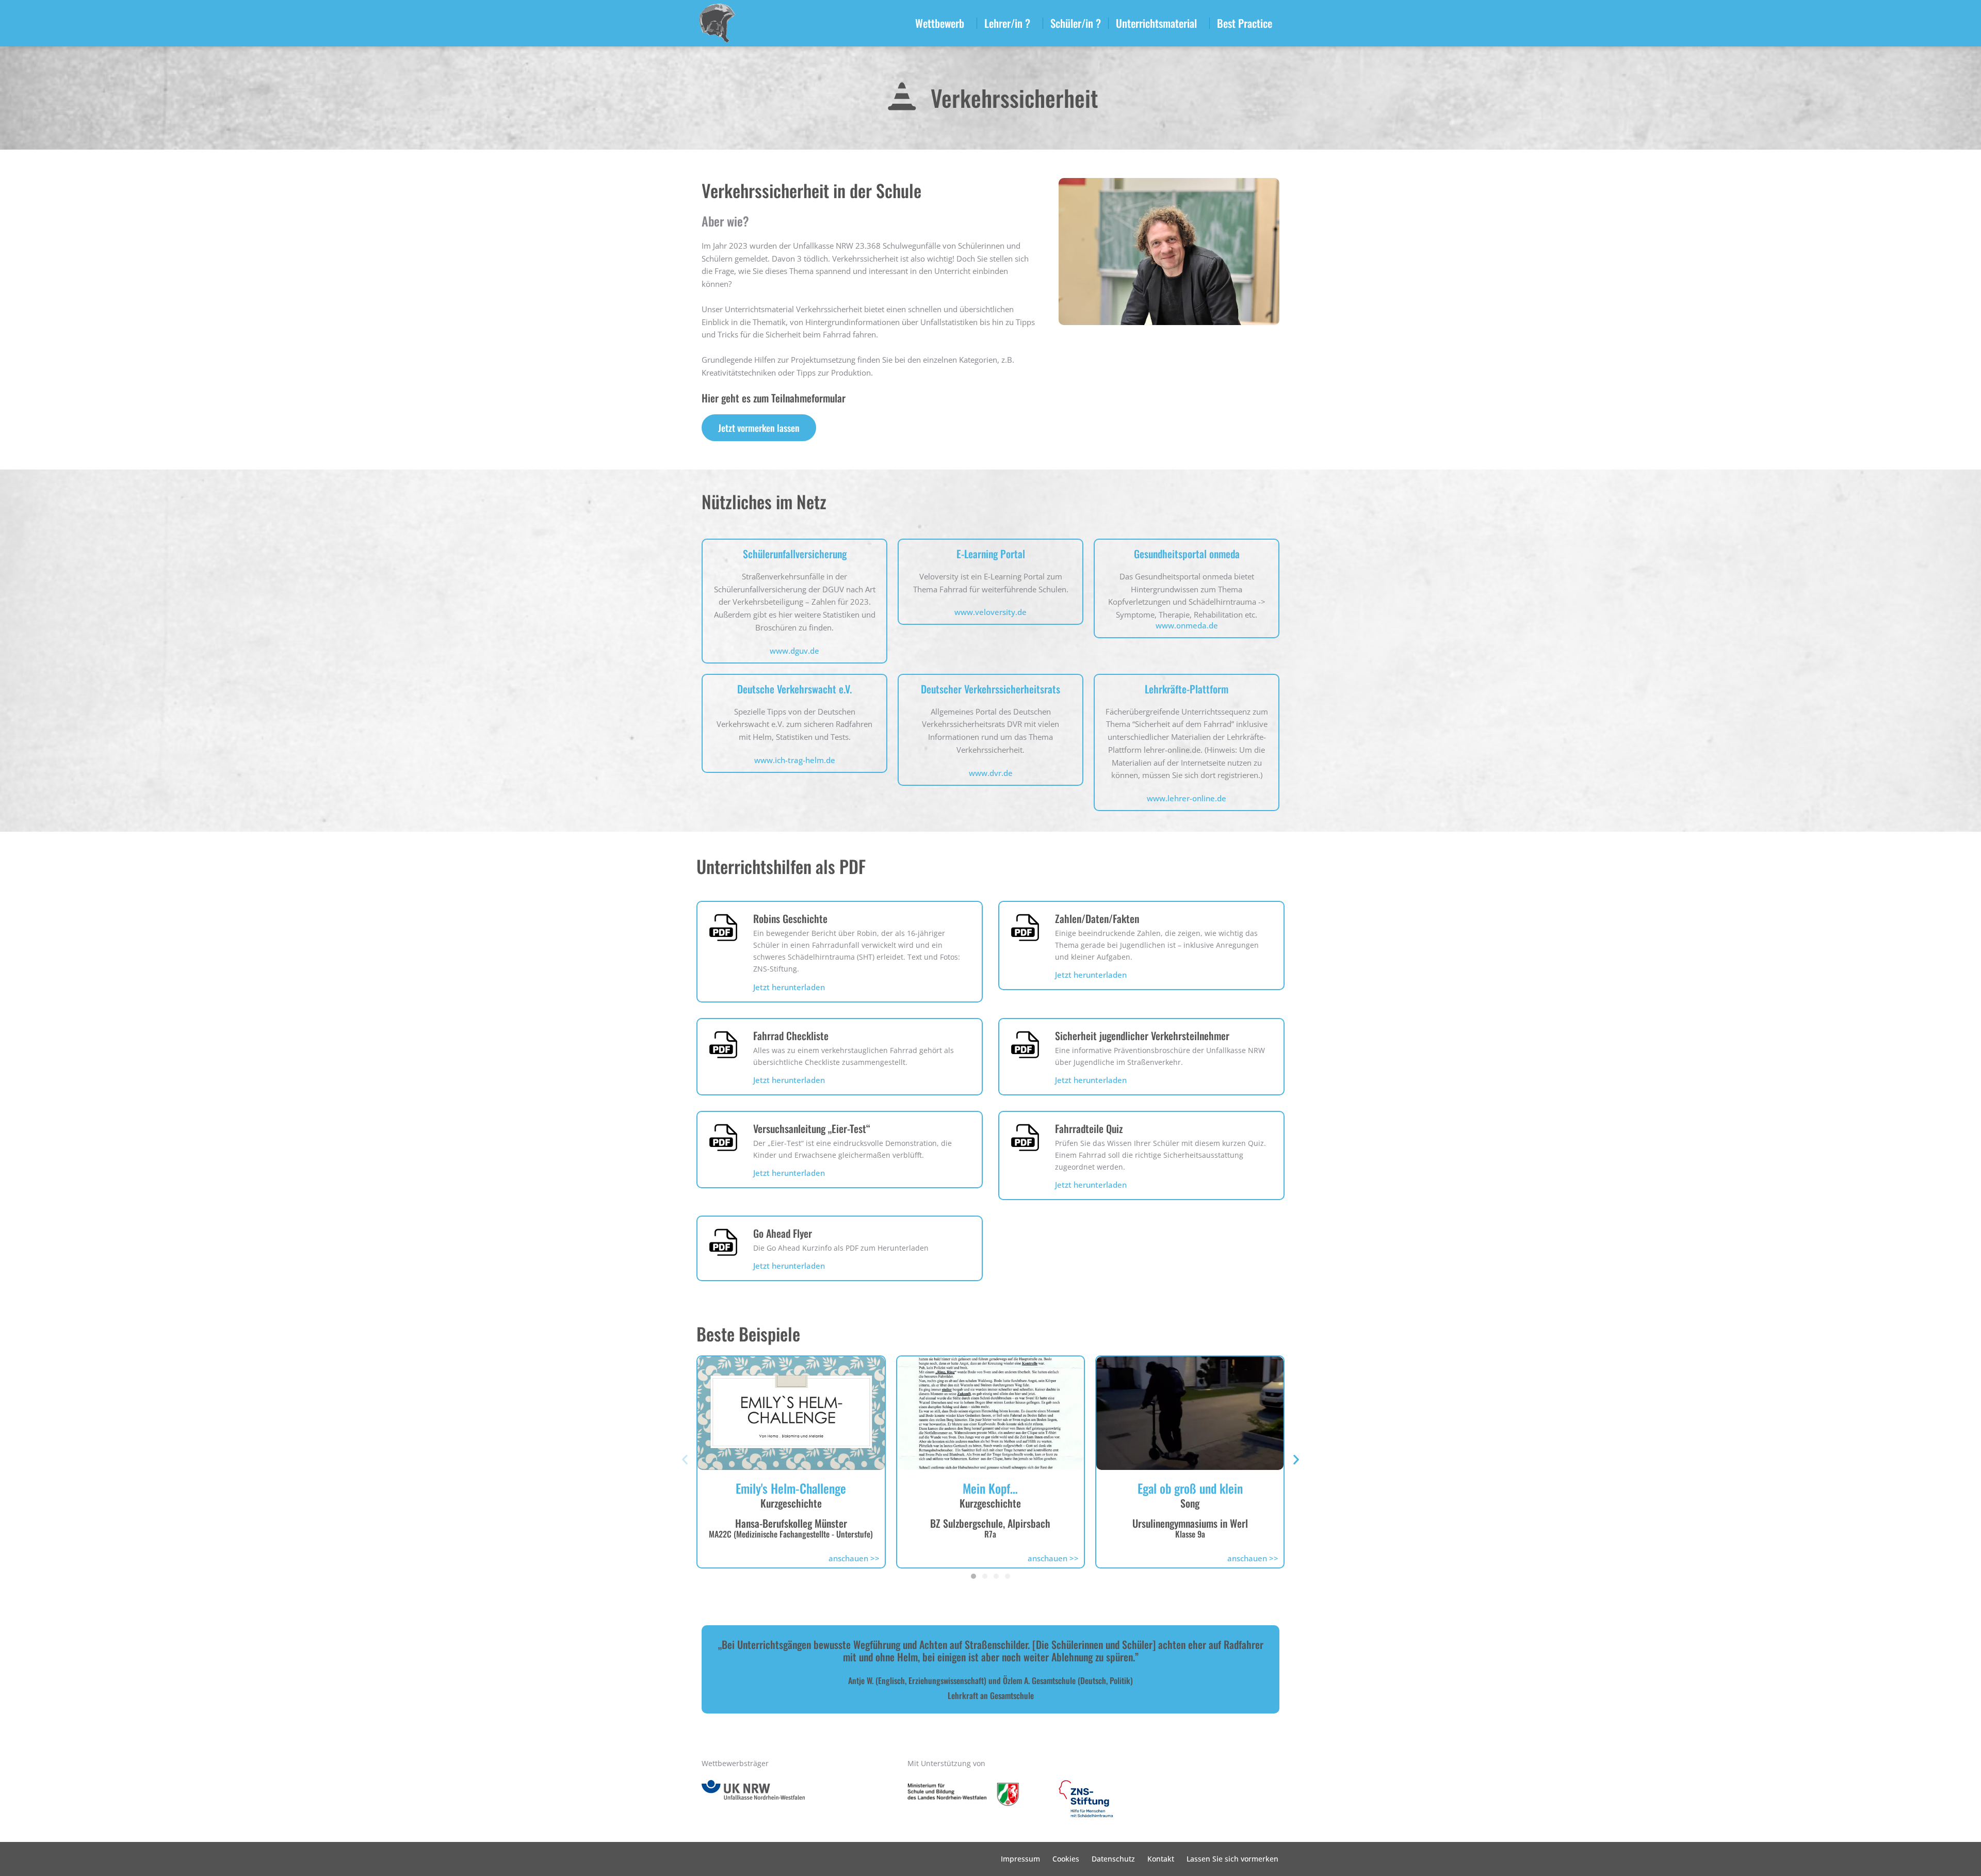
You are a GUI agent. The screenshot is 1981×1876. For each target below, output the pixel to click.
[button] (685, 1459)
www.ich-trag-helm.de (795, 760)
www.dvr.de (991, 773)
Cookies (1066, 1859)
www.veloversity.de (990, 612)
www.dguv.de (794, 651)
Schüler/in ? (1076, 23)
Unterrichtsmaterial (1156, 23)
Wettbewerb (940, 23)
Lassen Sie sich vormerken (1232, 1859)
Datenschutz (1113, 1859)
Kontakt (1161, 1859)
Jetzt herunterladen (789, 987)
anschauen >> (854, 1558)
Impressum (1020, 1859)
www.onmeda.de (1187, 625)
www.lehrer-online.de (1187, 798)
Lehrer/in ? (1007, 23)
